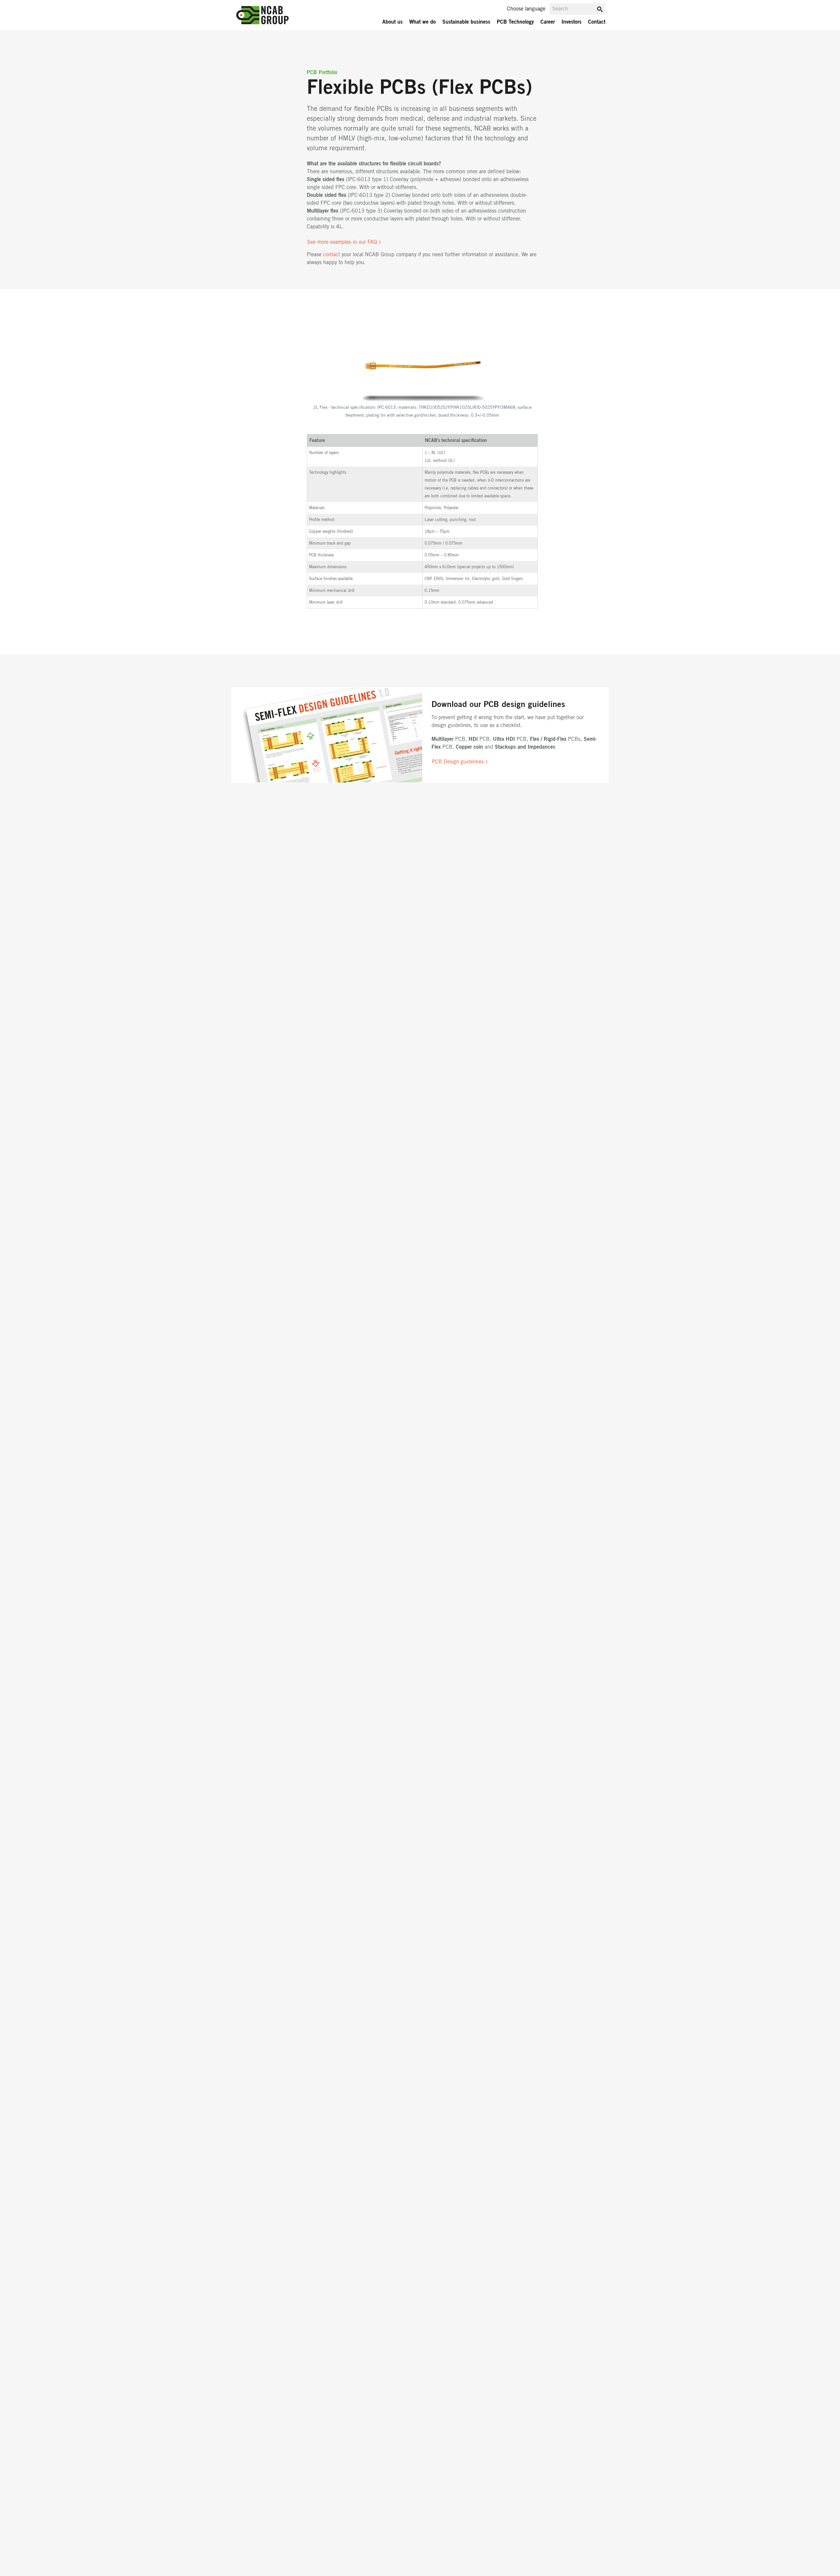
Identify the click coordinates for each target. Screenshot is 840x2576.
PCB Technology (515, 22)
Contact (597, 22)
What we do (422, 22)
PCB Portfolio (322, 73)
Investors (571, 22)
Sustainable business (466, 22)
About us (392, 22)
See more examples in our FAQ (342, 242)
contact (332, 255)
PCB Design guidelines (458, 762)
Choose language (526, 9)
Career (548, 22)
